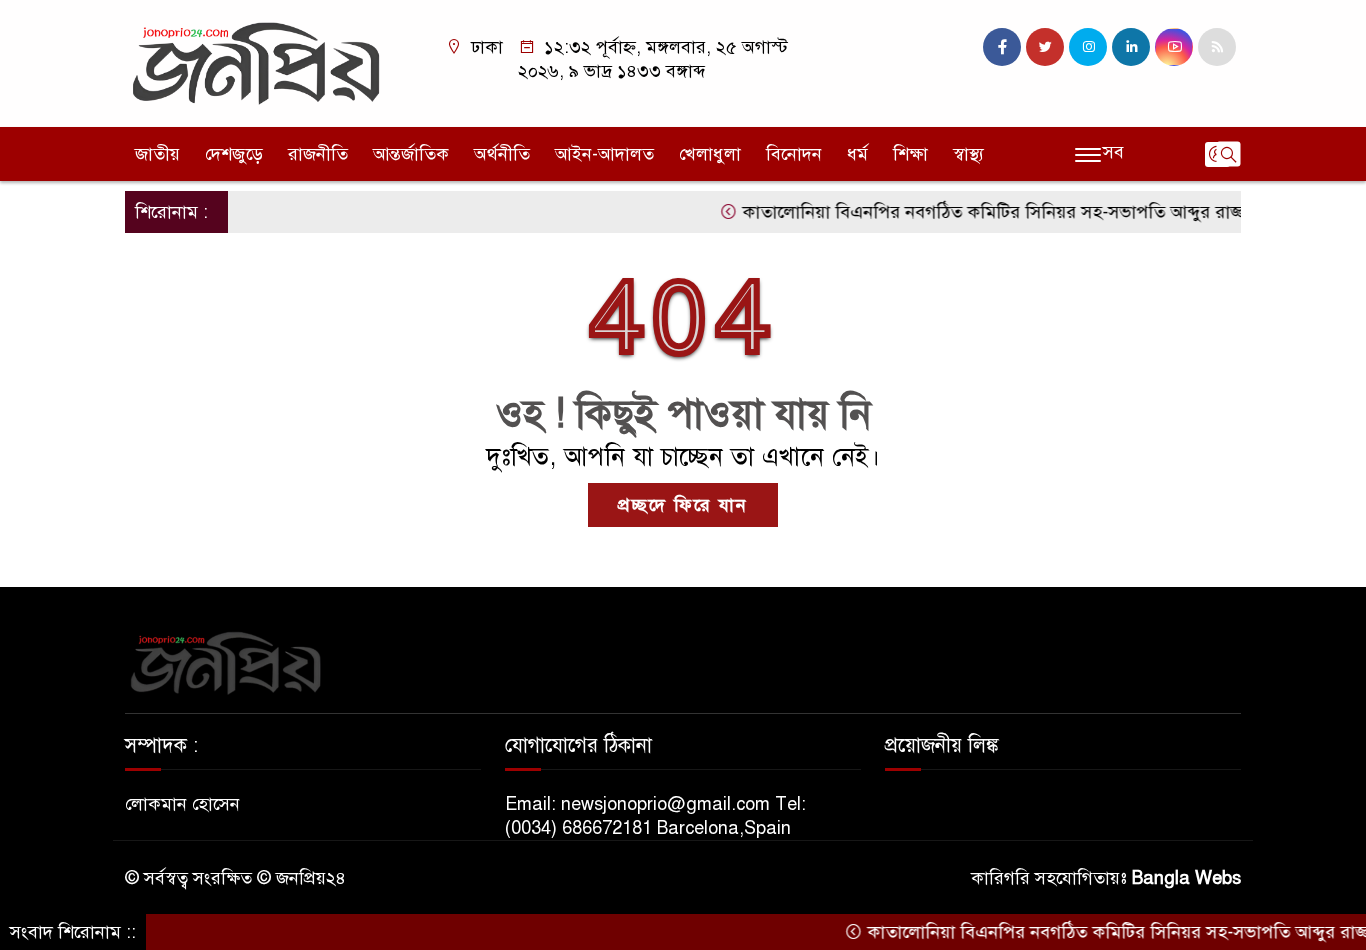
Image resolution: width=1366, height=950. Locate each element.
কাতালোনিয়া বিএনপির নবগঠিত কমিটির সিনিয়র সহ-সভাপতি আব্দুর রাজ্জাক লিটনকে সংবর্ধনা (1043, 212)
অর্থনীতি (502, 154)
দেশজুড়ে (234, 154)
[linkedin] (1131, 47)
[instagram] (1088, 47)
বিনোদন (794, 154)
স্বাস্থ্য (968, 154)
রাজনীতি (318, 154)
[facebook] (1002, 47)
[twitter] (1045, 47)
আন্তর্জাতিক (411, 154)
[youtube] (1174, 47)
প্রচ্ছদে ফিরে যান (683, 505)
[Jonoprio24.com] (255, 62)
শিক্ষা (910, 154)
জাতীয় (157, 154)
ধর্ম (857, 154)
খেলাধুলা (710, 154)
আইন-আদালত (604, 154)
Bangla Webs (1186, 878)
